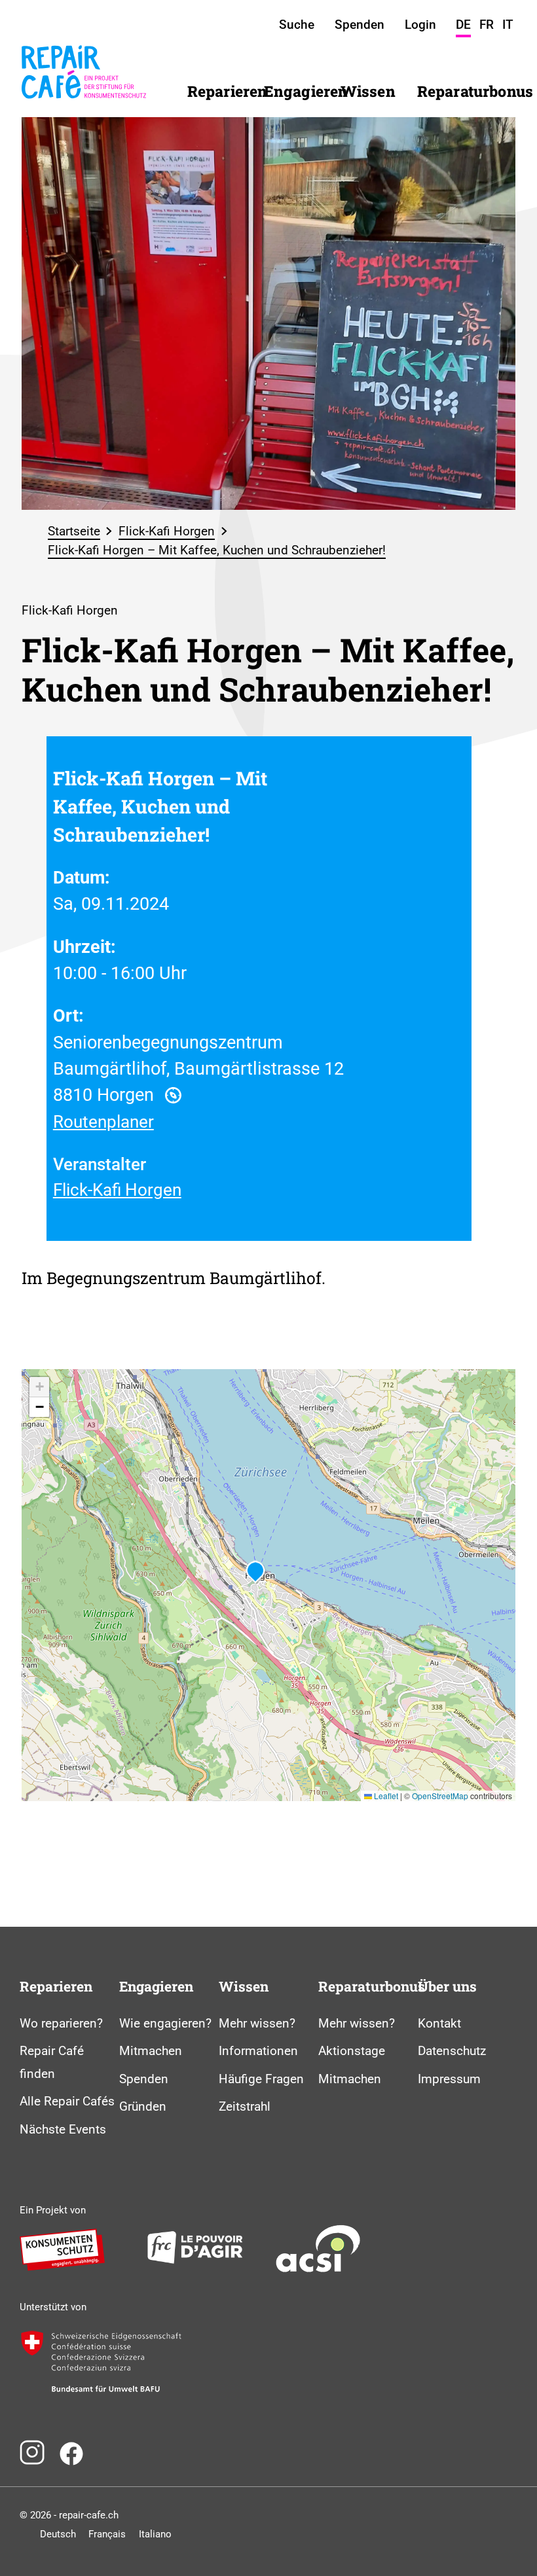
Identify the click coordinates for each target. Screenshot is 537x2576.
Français (107, 2534)
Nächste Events (63, 2129)
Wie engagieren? (165, 2023)
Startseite (74, 531)
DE (463, 25)
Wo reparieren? (61, 2023)
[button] (255, 1572)
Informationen (258, 2051)
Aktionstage (352, 2051)
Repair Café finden (52, 2062)
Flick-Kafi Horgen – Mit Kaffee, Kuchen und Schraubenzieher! (217, 550)
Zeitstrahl (245, 2106)
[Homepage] (84, 107)
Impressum (449, 2079)
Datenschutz (452, 2051)
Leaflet (385, 1796)
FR (487, 25)
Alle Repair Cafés (67, 2101)
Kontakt (439, 2023)
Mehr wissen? (257, 2023)
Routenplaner (103, 1122)
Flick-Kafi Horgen (167, 531)
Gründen (143, 2106)
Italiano (155, 2534)
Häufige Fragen (261, 2079)
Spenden (144, 2079)
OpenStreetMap (440, 1796)
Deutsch (58, 2534)
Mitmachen (151, 2051)
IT (508, 25)
